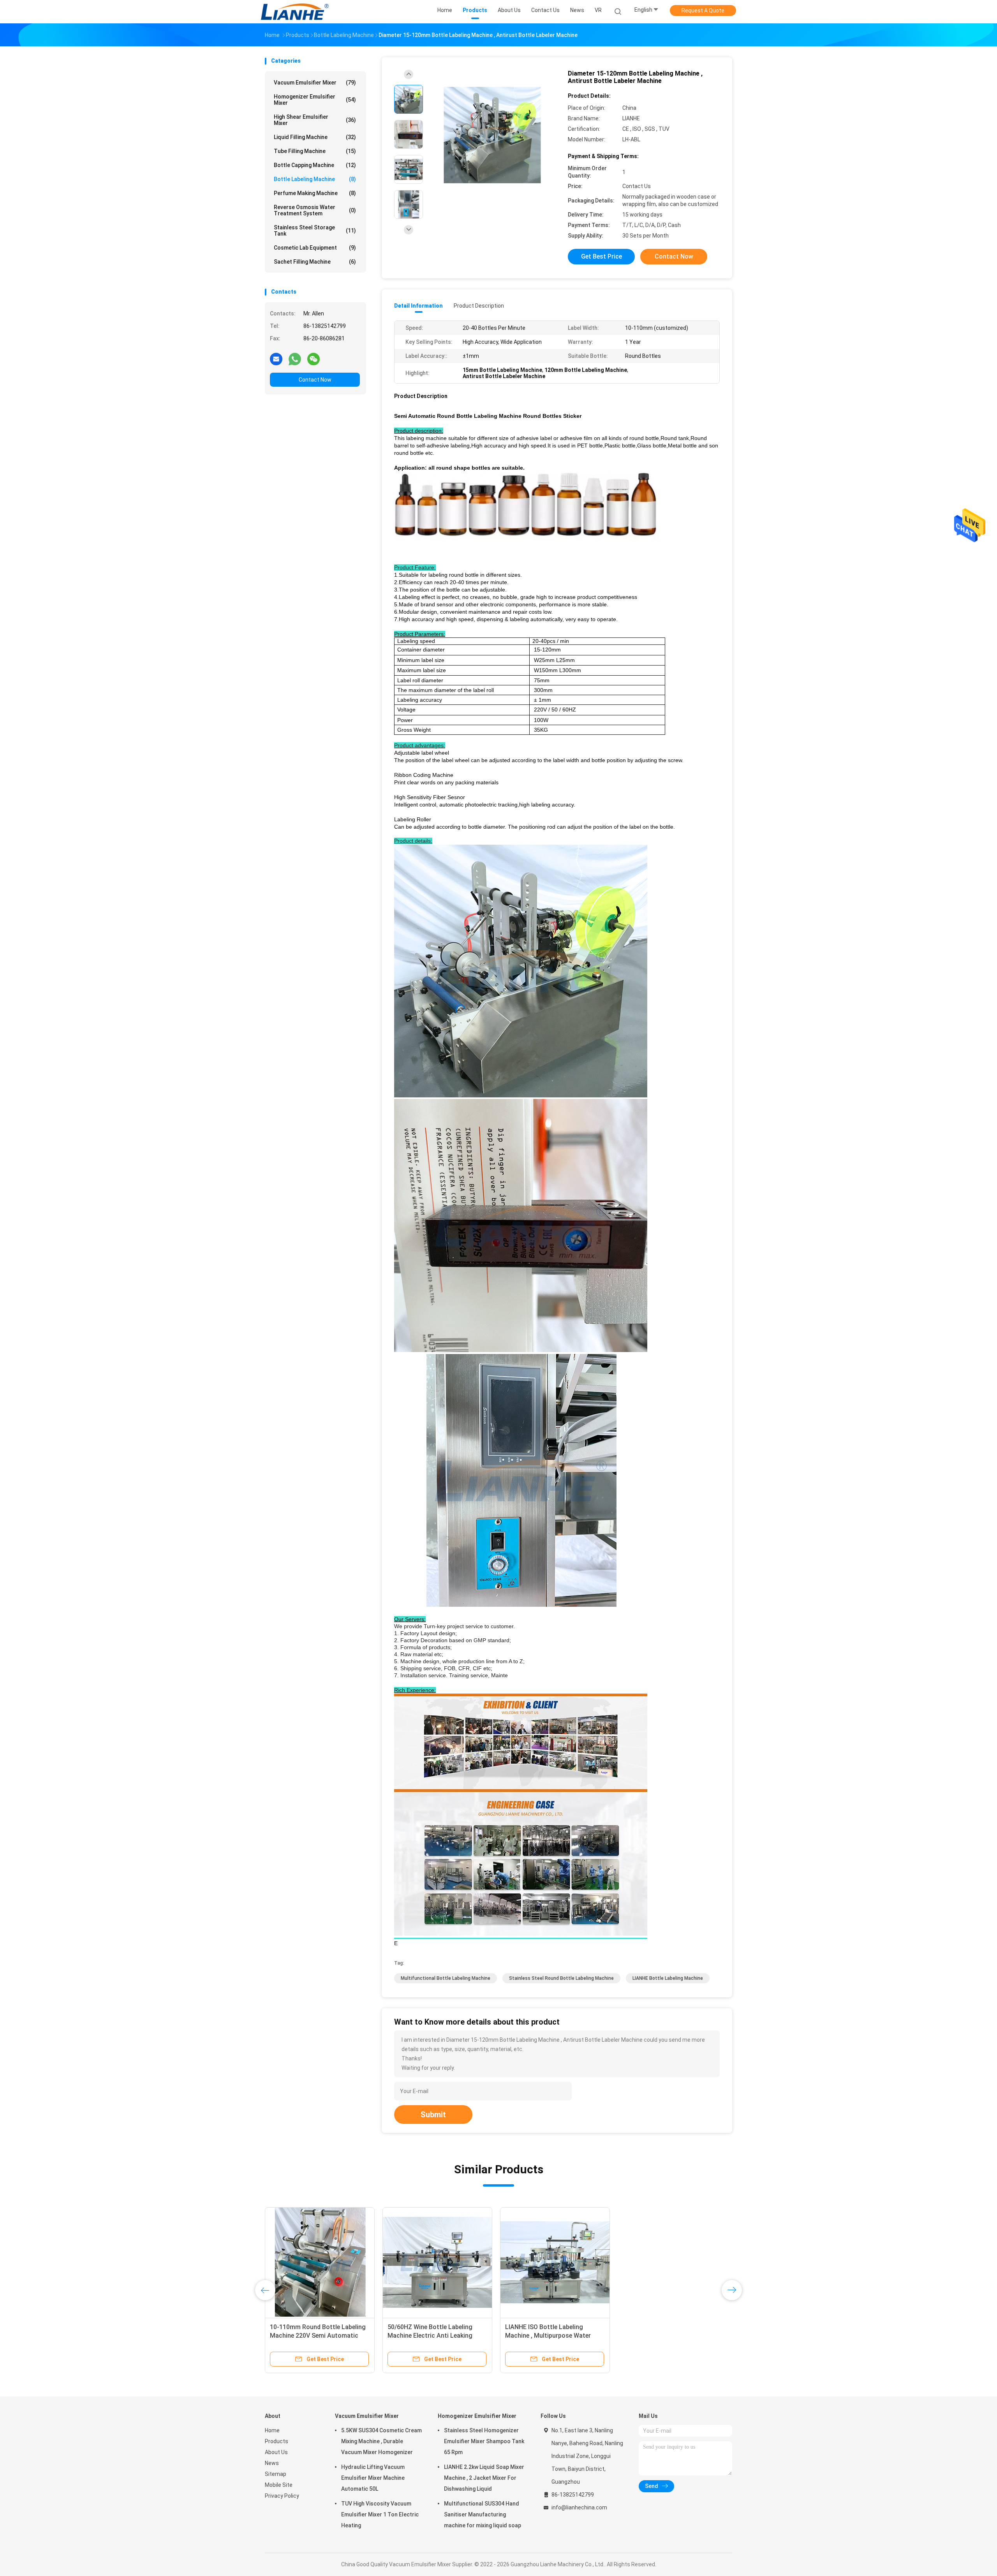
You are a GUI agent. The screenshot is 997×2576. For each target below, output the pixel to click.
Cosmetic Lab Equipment (315, 248)
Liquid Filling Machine (315, 137)
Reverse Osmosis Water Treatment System (315, 210)
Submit (433, 2115)
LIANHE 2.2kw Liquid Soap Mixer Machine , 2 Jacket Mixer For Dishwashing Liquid (484, 2478)
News (272, 2463)
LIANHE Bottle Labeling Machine (668, 1978)
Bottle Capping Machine (315, 165)
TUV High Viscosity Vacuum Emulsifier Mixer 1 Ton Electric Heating (380, 2514)
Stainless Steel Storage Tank (315, 231)
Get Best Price (602, 256)
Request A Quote (703, 11)
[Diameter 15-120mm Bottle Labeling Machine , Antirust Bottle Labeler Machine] (492, 135)
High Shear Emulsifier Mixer (315, 120)
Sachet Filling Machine (315, 262)
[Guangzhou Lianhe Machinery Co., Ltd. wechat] (314, 359)
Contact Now (315, 380)
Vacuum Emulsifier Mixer (315, 83)
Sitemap (276, 2474)
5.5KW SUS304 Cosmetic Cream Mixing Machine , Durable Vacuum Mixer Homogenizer (381, 2441)
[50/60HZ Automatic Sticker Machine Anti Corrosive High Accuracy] (437, 2262)
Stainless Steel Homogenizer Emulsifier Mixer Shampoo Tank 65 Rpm (484, 2441)
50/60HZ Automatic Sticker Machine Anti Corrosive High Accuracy (429, 2336)
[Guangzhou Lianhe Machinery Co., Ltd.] (295, 12)
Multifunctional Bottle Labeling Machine (446, 1978)
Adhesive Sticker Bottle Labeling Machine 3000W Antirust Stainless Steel (555, 2336)
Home (272, 2430)
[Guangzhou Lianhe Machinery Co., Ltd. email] (276, 359)
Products (277, 2441)
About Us (276, 2452)
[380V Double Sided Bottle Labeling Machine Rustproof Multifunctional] (320, 2262)
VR (598, 10)
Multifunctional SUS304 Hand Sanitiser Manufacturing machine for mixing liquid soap (483, 2514)
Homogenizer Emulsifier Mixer (315, 100)
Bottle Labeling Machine (315, 179)
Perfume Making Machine (315, 193)
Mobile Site (279, 2485)
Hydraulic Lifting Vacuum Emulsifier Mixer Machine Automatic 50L (373, 2478)
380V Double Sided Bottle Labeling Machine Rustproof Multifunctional (319, 2336)
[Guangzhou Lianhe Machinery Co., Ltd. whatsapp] (295, 359)
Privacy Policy (282, 2496)
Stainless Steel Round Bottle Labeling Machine (561, 1978)
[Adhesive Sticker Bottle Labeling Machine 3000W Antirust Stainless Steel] (555, 2262)
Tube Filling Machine (315, 151)
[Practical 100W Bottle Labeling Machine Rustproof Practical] (673, 2262)
